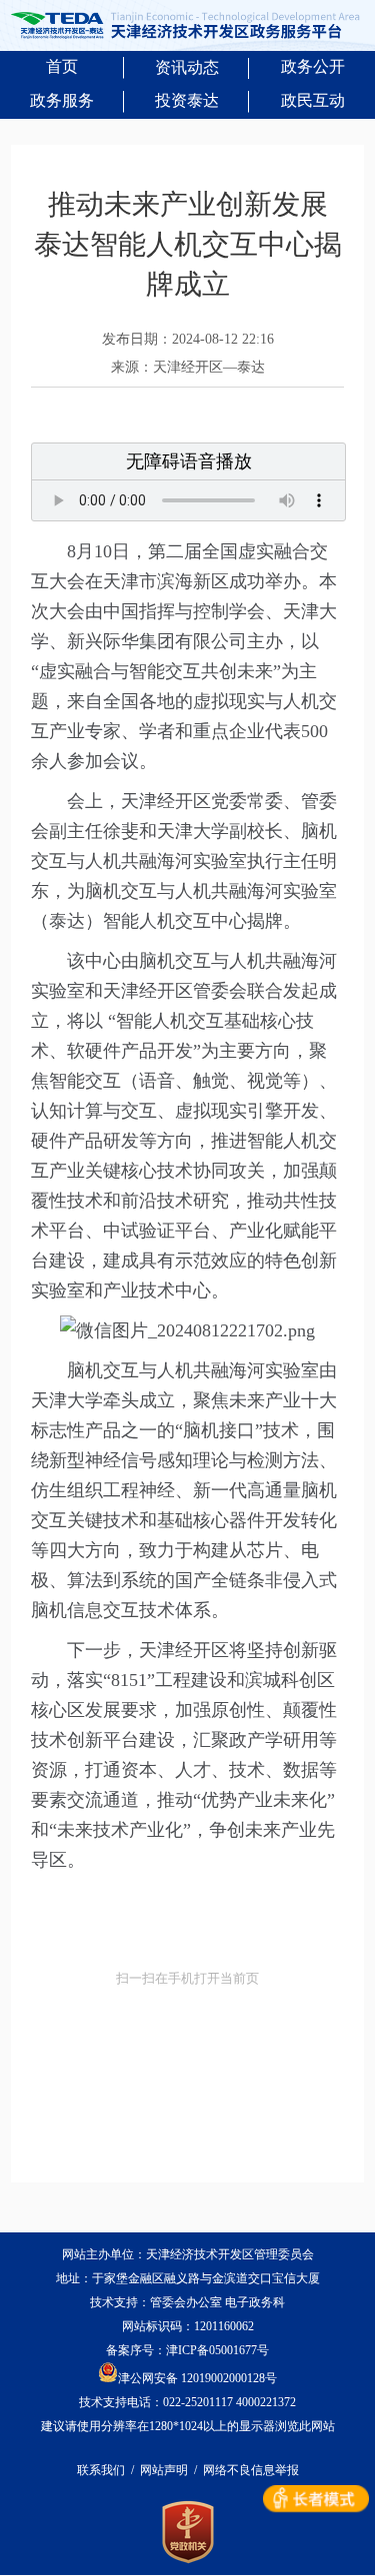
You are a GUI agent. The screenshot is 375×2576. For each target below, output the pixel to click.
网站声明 (164, 2470)
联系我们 (101, 2470)
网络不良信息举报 (251, 2470)
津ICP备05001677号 (217, 2350)
